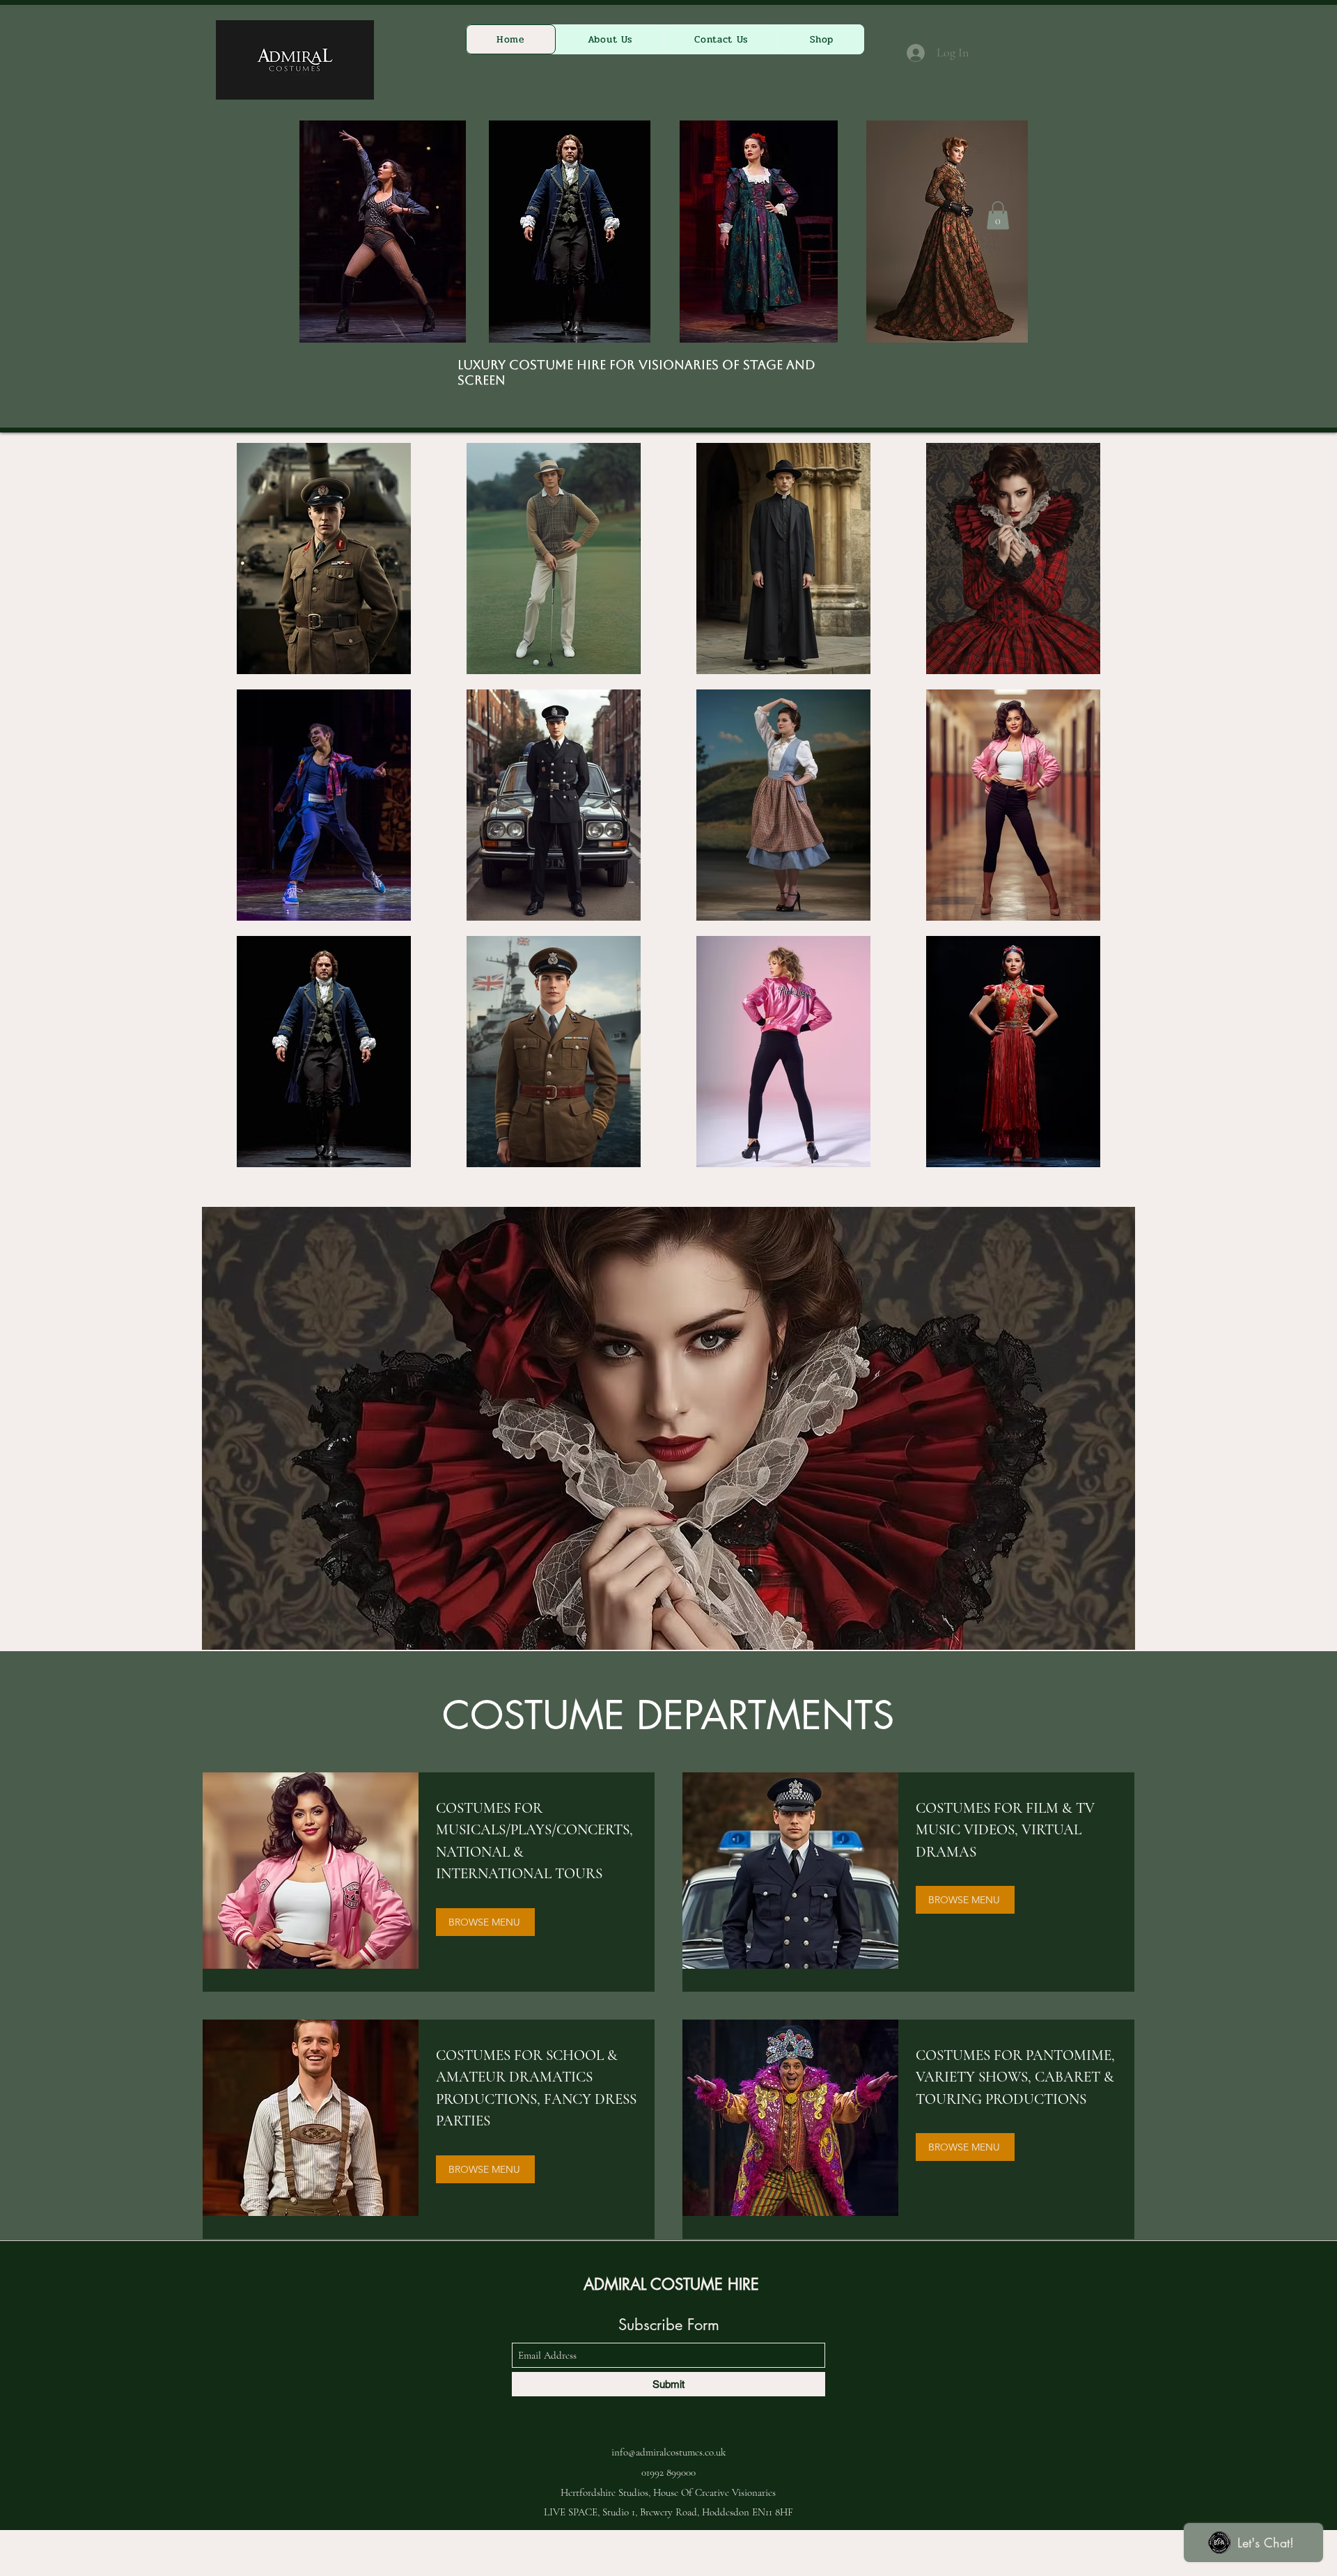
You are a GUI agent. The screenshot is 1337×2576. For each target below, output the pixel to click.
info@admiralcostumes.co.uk (668, 2452)
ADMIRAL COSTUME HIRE (671, 2284)
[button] (998, 216)
